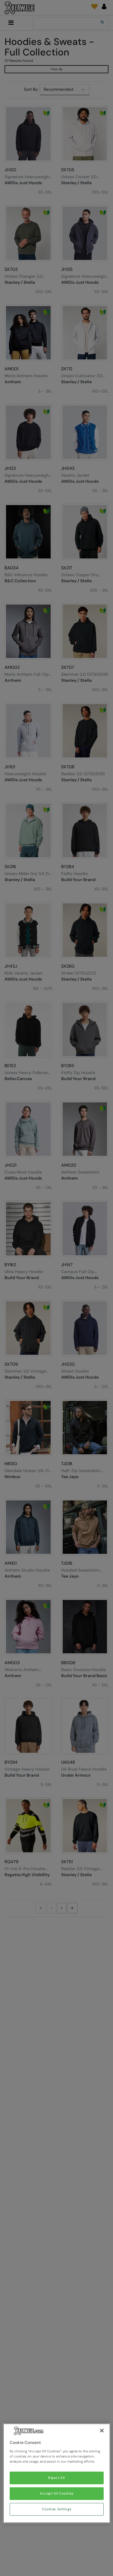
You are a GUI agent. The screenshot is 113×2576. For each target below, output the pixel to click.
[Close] (102, 2431)
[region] (57, 2473)
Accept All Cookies (57, 2494)
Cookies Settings (57, 2509)
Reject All (57, 2478)
